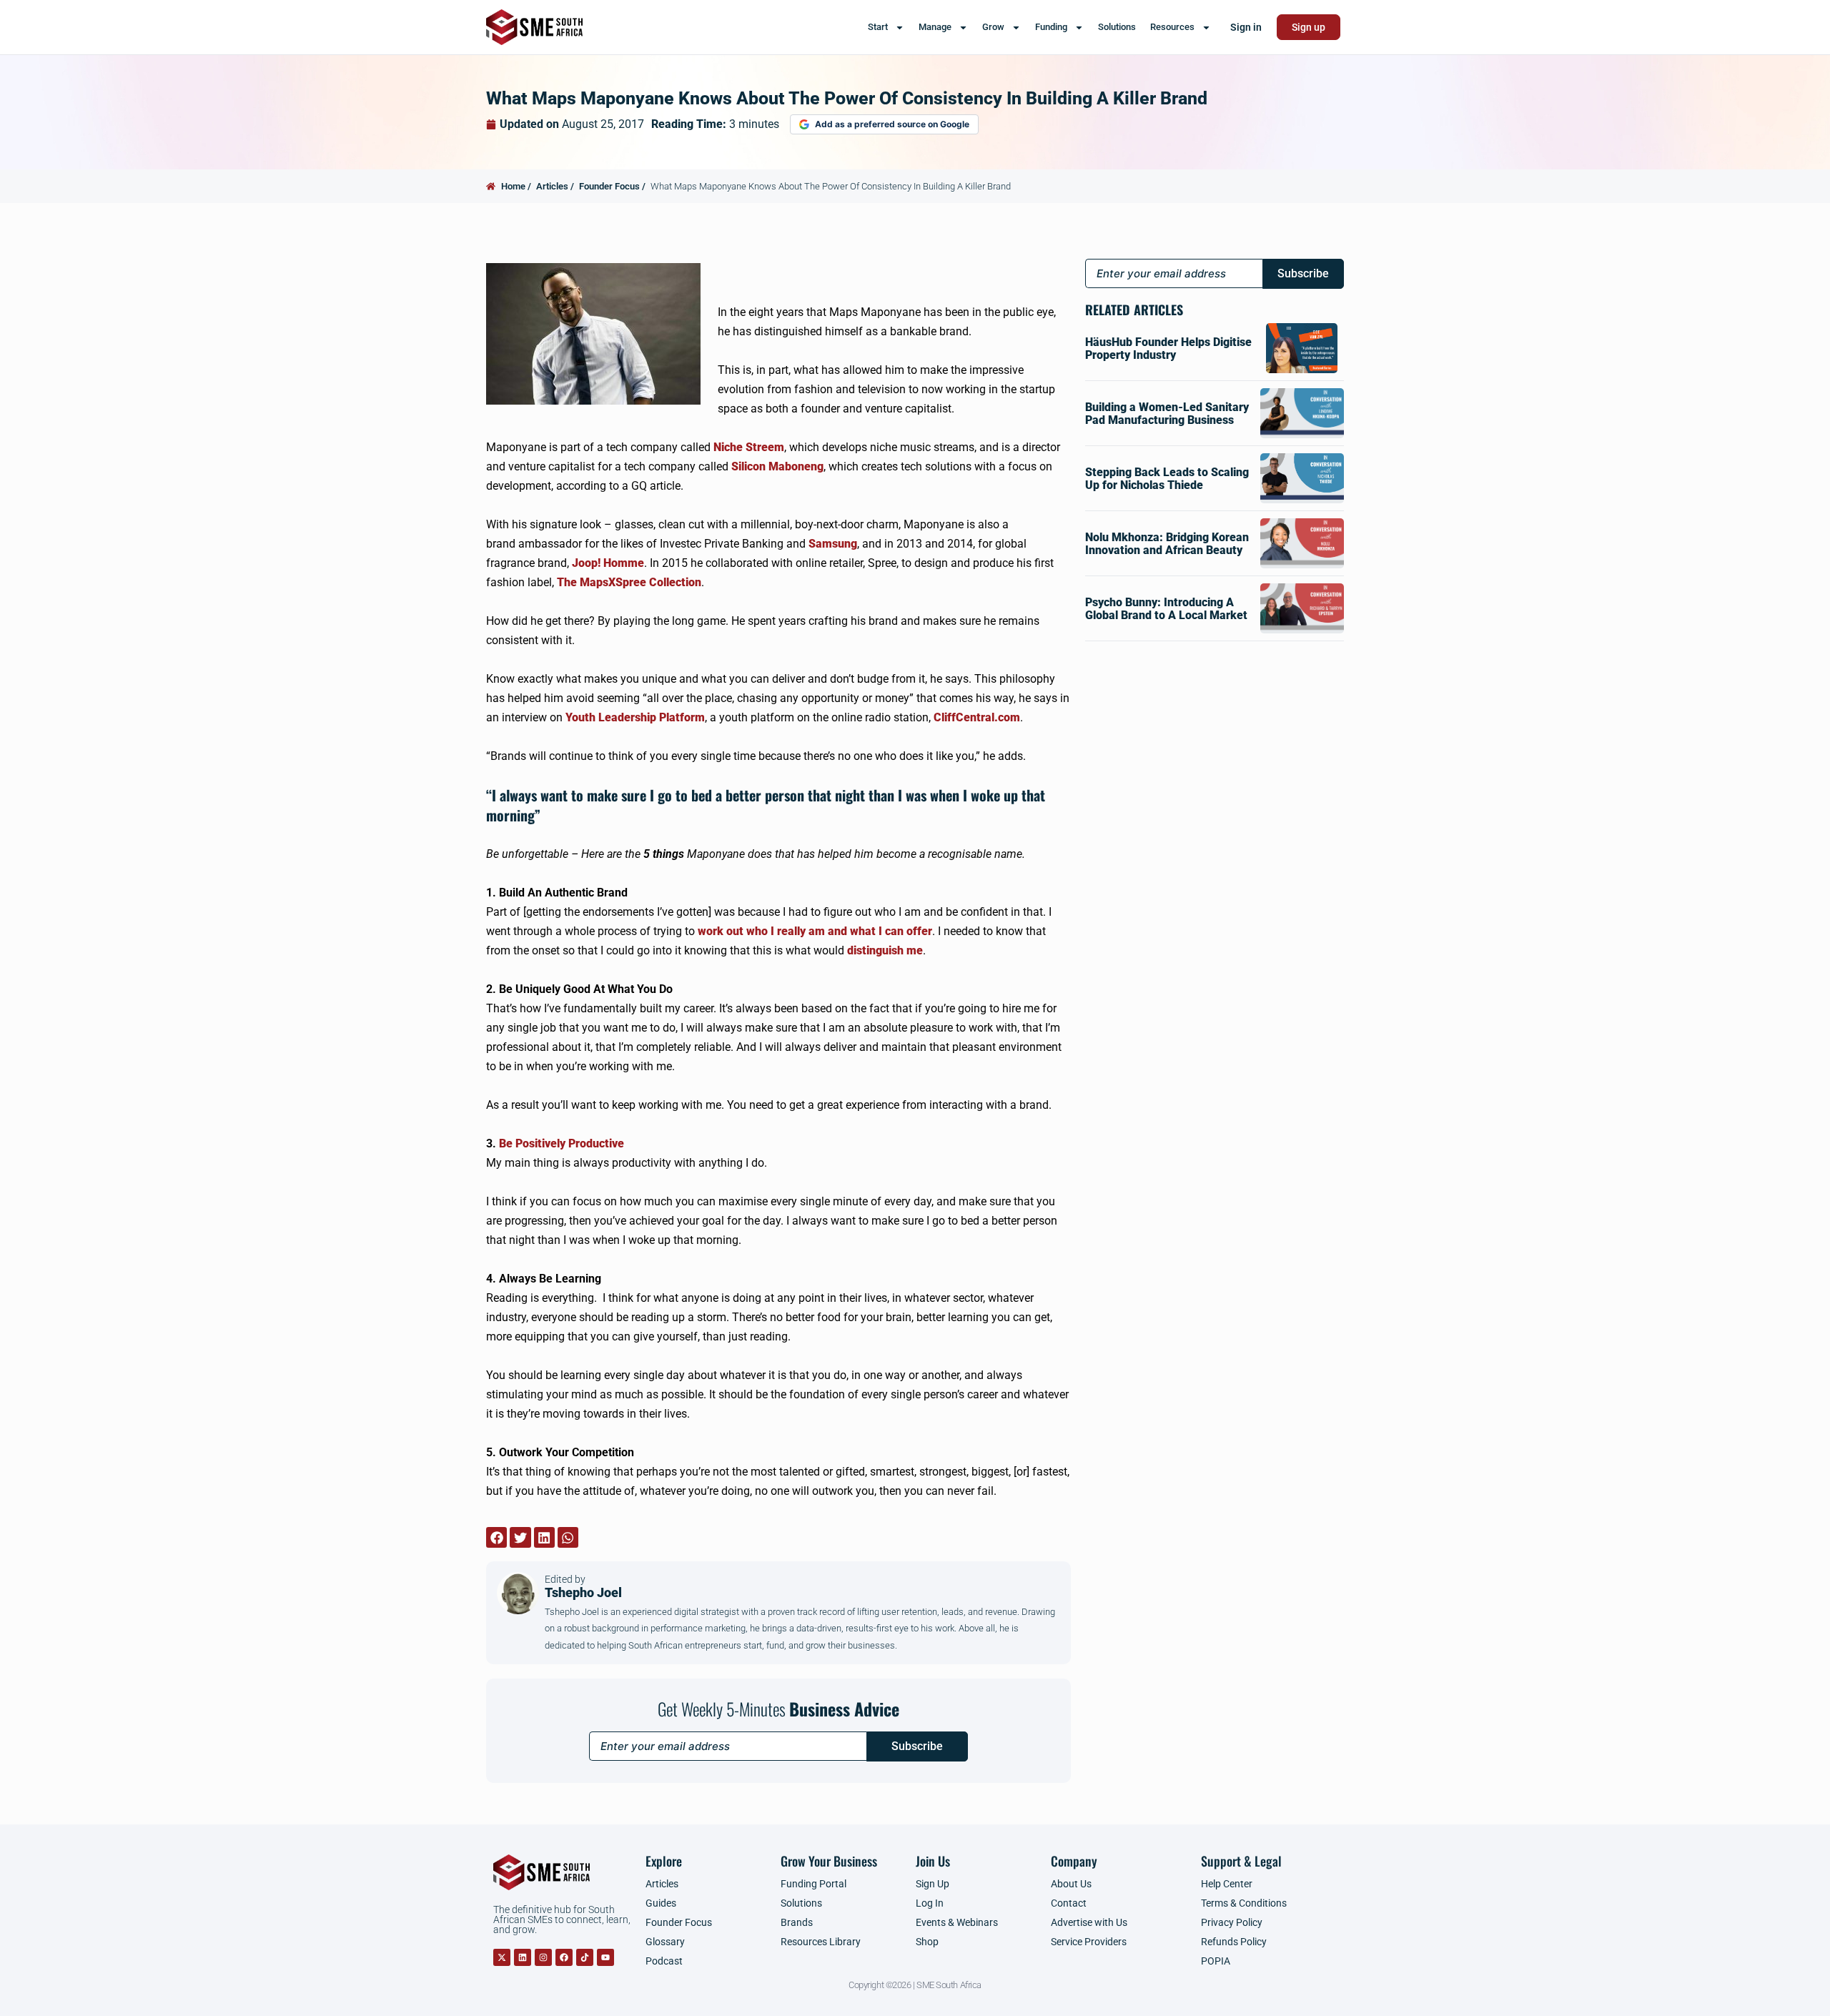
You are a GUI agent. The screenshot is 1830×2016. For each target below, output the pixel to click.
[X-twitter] (502, 1957)
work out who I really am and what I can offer (815, 931)
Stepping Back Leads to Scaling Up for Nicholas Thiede (1167, 479)
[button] (496, 1537)
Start (878, 27)
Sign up (1309, 27)
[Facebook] (564, 1957)
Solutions (1117, 27)
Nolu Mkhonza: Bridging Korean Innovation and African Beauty (1167, 544)
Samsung (833, 544)
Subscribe (917, 1746)
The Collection (629, 582)
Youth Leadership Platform (635, 717)
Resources (1172, 27)
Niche (749, 447)
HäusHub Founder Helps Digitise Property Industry (1168, 349)
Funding (1051, 27)
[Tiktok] (585, 1957)
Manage (935, 27)
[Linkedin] (523, 1957)
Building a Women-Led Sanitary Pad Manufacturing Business (1167, 414)
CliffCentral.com (977, 717)
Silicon (777, 466)
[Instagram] (543, 1957)
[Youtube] (605, 1957)
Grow (993, 27)
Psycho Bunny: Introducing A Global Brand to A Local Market (1166, 609)
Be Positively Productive (562, 1143)
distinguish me (885, 950)
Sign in (1246, 27)
